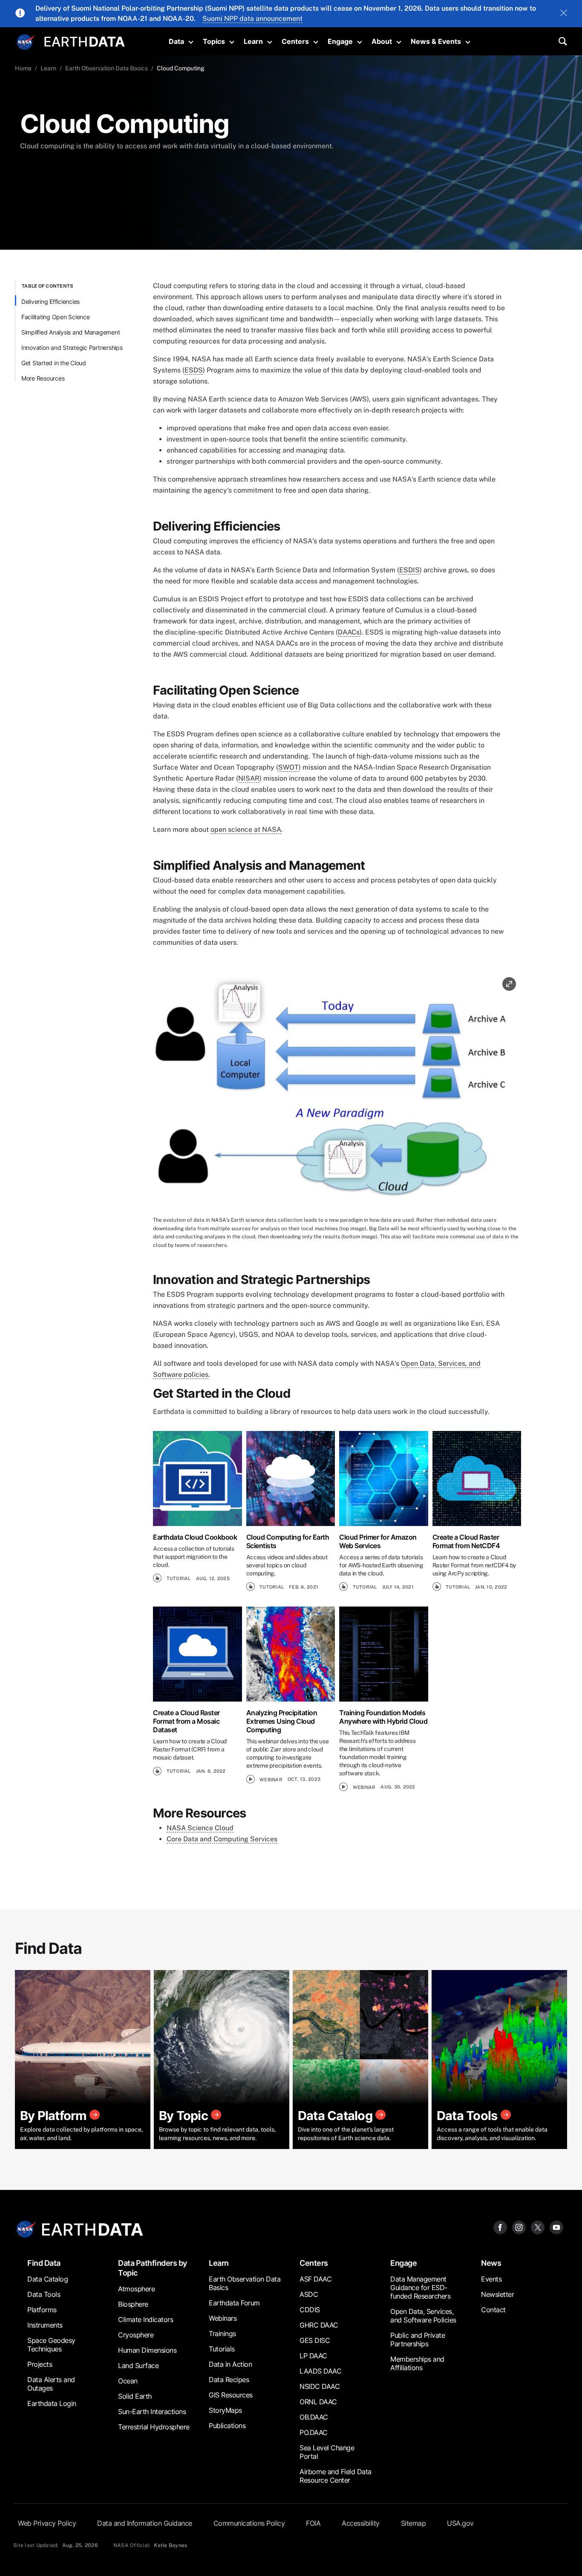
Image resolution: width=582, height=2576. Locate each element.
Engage (340, 41)
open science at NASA (246, 829)
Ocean (128, 2381)
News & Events (436, 41)
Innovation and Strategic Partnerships (72, 348)
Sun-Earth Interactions (152, 2412)
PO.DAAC (314, 2432)
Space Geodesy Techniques (51, 2345)
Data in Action (230, 2364)
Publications (227, 2426)
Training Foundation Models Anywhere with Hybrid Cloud (383, 1717)
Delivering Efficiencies (50, 301)
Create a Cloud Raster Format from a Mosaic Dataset (186, 1721)
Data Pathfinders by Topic (153, 2268)
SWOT (288, 767)
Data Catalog (48, 2279)
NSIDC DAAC (320, 2386)
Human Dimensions (147, 2350)
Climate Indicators (145, 2319)
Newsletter (497, 2294)
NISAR (249, 778)
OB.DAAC (314, 2417)
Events (491, 2279)
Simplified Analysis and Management (71, 332)
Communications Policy (249, 2523)
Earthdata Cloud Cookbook (195, 1537)
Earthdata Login (52, 2403)
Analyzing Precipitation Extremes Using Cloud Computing (282, 1721)
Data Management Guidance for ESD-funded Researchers (420, 2288)
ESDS (194, 370)
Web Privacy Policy (47, 2523)
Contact (493, 2310)
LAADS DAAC (320, 2371)
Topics (214, 41)
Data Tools (44, 2294)
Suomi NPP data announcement (252, 19)
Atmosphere (136, 2289)
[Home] (85, 41)
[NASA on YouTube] (556, 2227)
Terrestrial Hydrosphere (154, 2427)
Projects (40, 2364)
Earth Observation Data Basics (107, 68)
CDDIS (310, 2310)
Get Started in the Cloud (54, 363)
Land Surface (138, 2365)
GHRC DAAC (319, 2325)
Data (176, 41)
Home (23, 68)
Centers (295, 41)
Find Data (44, 2263)
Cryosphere (136, 2335)
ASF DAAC (315, 2279)
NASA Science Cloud (200, 1828)
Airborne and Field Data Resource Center (336, 2476)
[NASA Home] (26, 42)
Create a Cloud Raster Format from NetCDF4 (466, 1541)
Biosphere (133, 2304)
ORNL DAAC (318, 2402)
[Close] (564, 14)
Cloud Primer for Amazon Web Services (378, 1541)
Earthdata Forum (234, 2303)
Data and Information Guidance (145, 2523)
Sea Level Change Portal (327, 2452)
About (382, 41)
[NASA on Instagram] (519, 2227)
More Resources (43, 378)
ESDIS (409, 570)
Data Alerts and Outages (51, 2384)
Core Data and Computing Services (222, 1839)
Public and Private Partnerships (418, 2339)
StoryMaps (225, 2410)
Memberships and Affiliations (417, 2363)
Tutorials (222, 2349)
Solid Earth (135, 2396)
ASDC (309, 2294)
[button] (337, 1094)
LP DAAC (313, 2356)
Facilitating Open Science (56, 317)
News (491, 2263)
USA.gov (460, 2523)
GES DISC (315, 2340)
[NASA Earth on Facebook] (500, 2227)
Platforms (42, 2310)
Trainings (222, 2334)
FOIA (313, 2523)
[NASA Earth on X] (538, 2227)
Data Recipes (229, 2380)
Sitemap (413, 2523)
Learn (253, 41)
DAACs (349, 632)
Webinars (223, 2318)
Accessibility (361, 2523)
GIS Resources (231, 2395)
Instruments (45, 2325)
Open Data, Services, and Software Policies (423, 2316)
